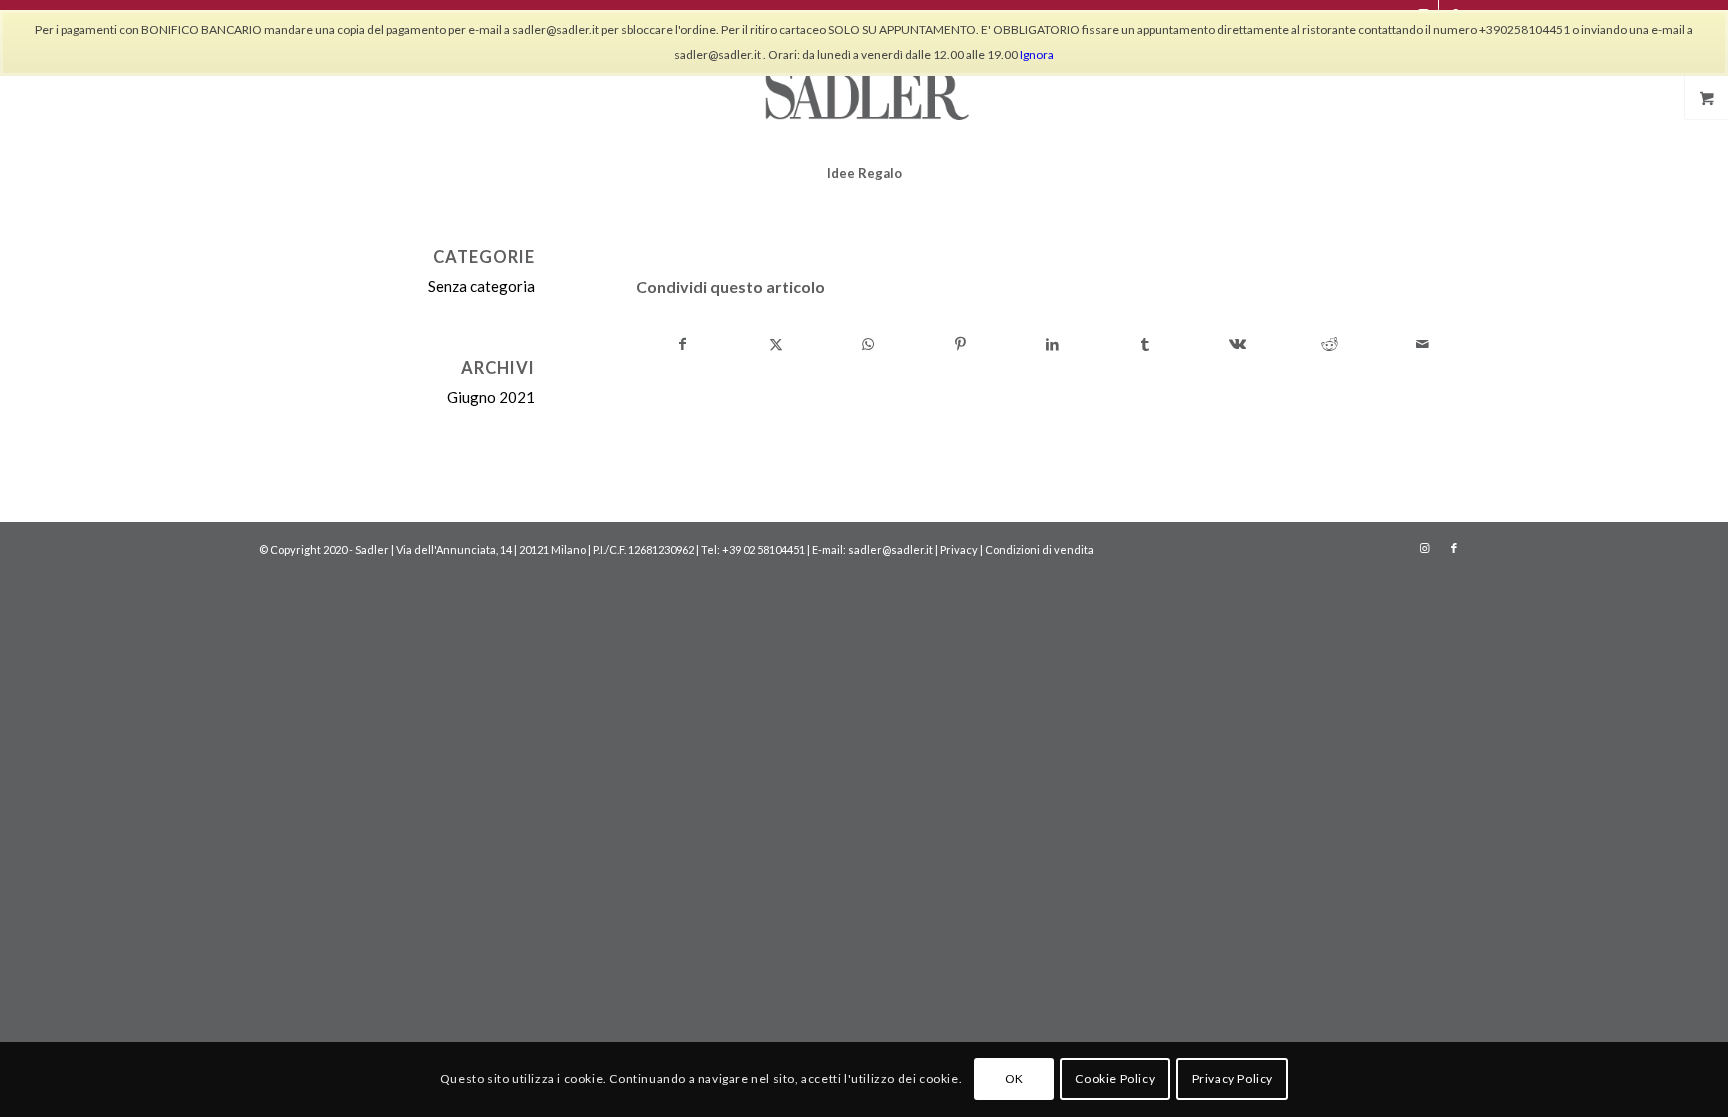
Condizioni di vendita (1039, 549)
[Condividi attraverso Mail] (1422, 344)
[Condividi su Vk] (1237, 344)
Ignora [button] (1037, 54)
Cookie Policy (1115, 1078)
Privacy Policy (1232, 1078)
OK (1014, 1078)
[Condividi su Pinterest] (960, 344)
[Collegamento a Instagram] (1424, 548)
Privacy (959, 549)
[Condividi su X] (775, 344)
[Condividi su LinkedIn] (1052, 344)
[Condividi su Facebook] (683, 344)
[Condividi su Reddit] (1329, 344)
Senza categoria (481, 286)
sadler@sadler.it (890, 549)
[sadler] (863, 89)
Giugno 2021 (491, 397)
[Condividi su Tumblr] (1145, 344)
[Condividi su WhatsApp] (867, 344)
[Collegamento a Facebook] (1454, 548)
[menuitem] (864, 173)
